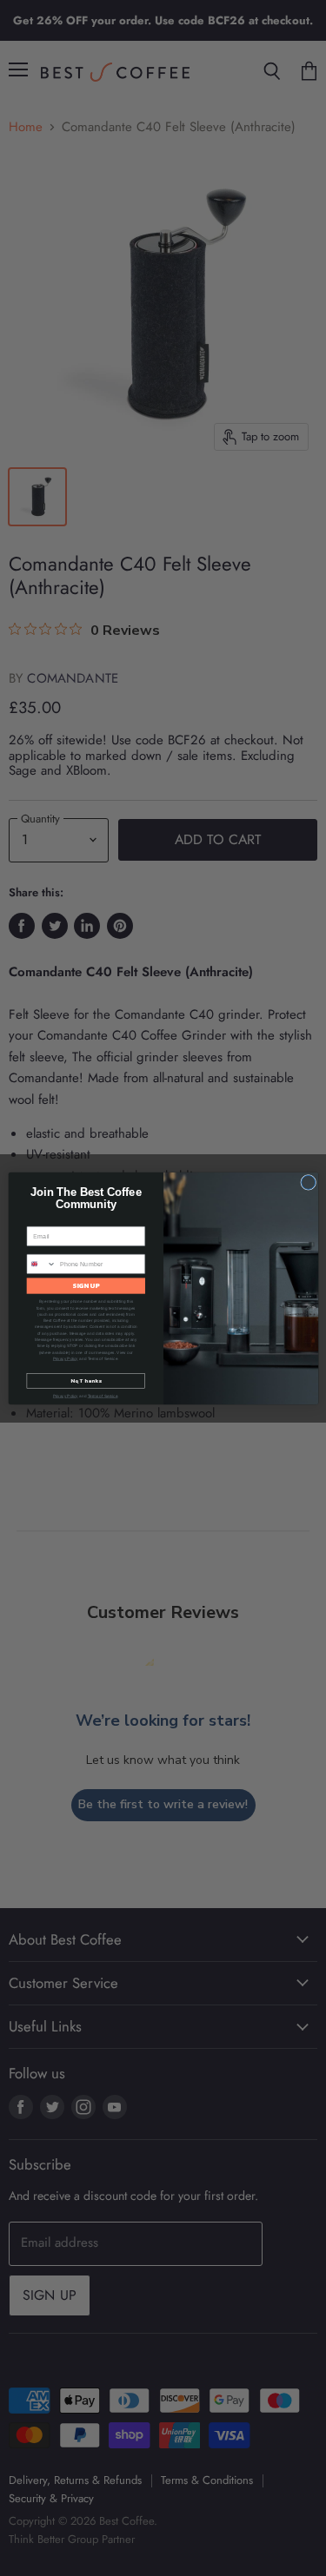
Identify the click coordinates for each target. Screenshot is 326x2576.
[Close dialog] (308, 1182)
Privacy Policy (65, 1358)
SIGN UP (86, 1285)
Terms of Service (102, 1395)
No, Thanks (85, 1380)
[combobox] (41, 1264)
